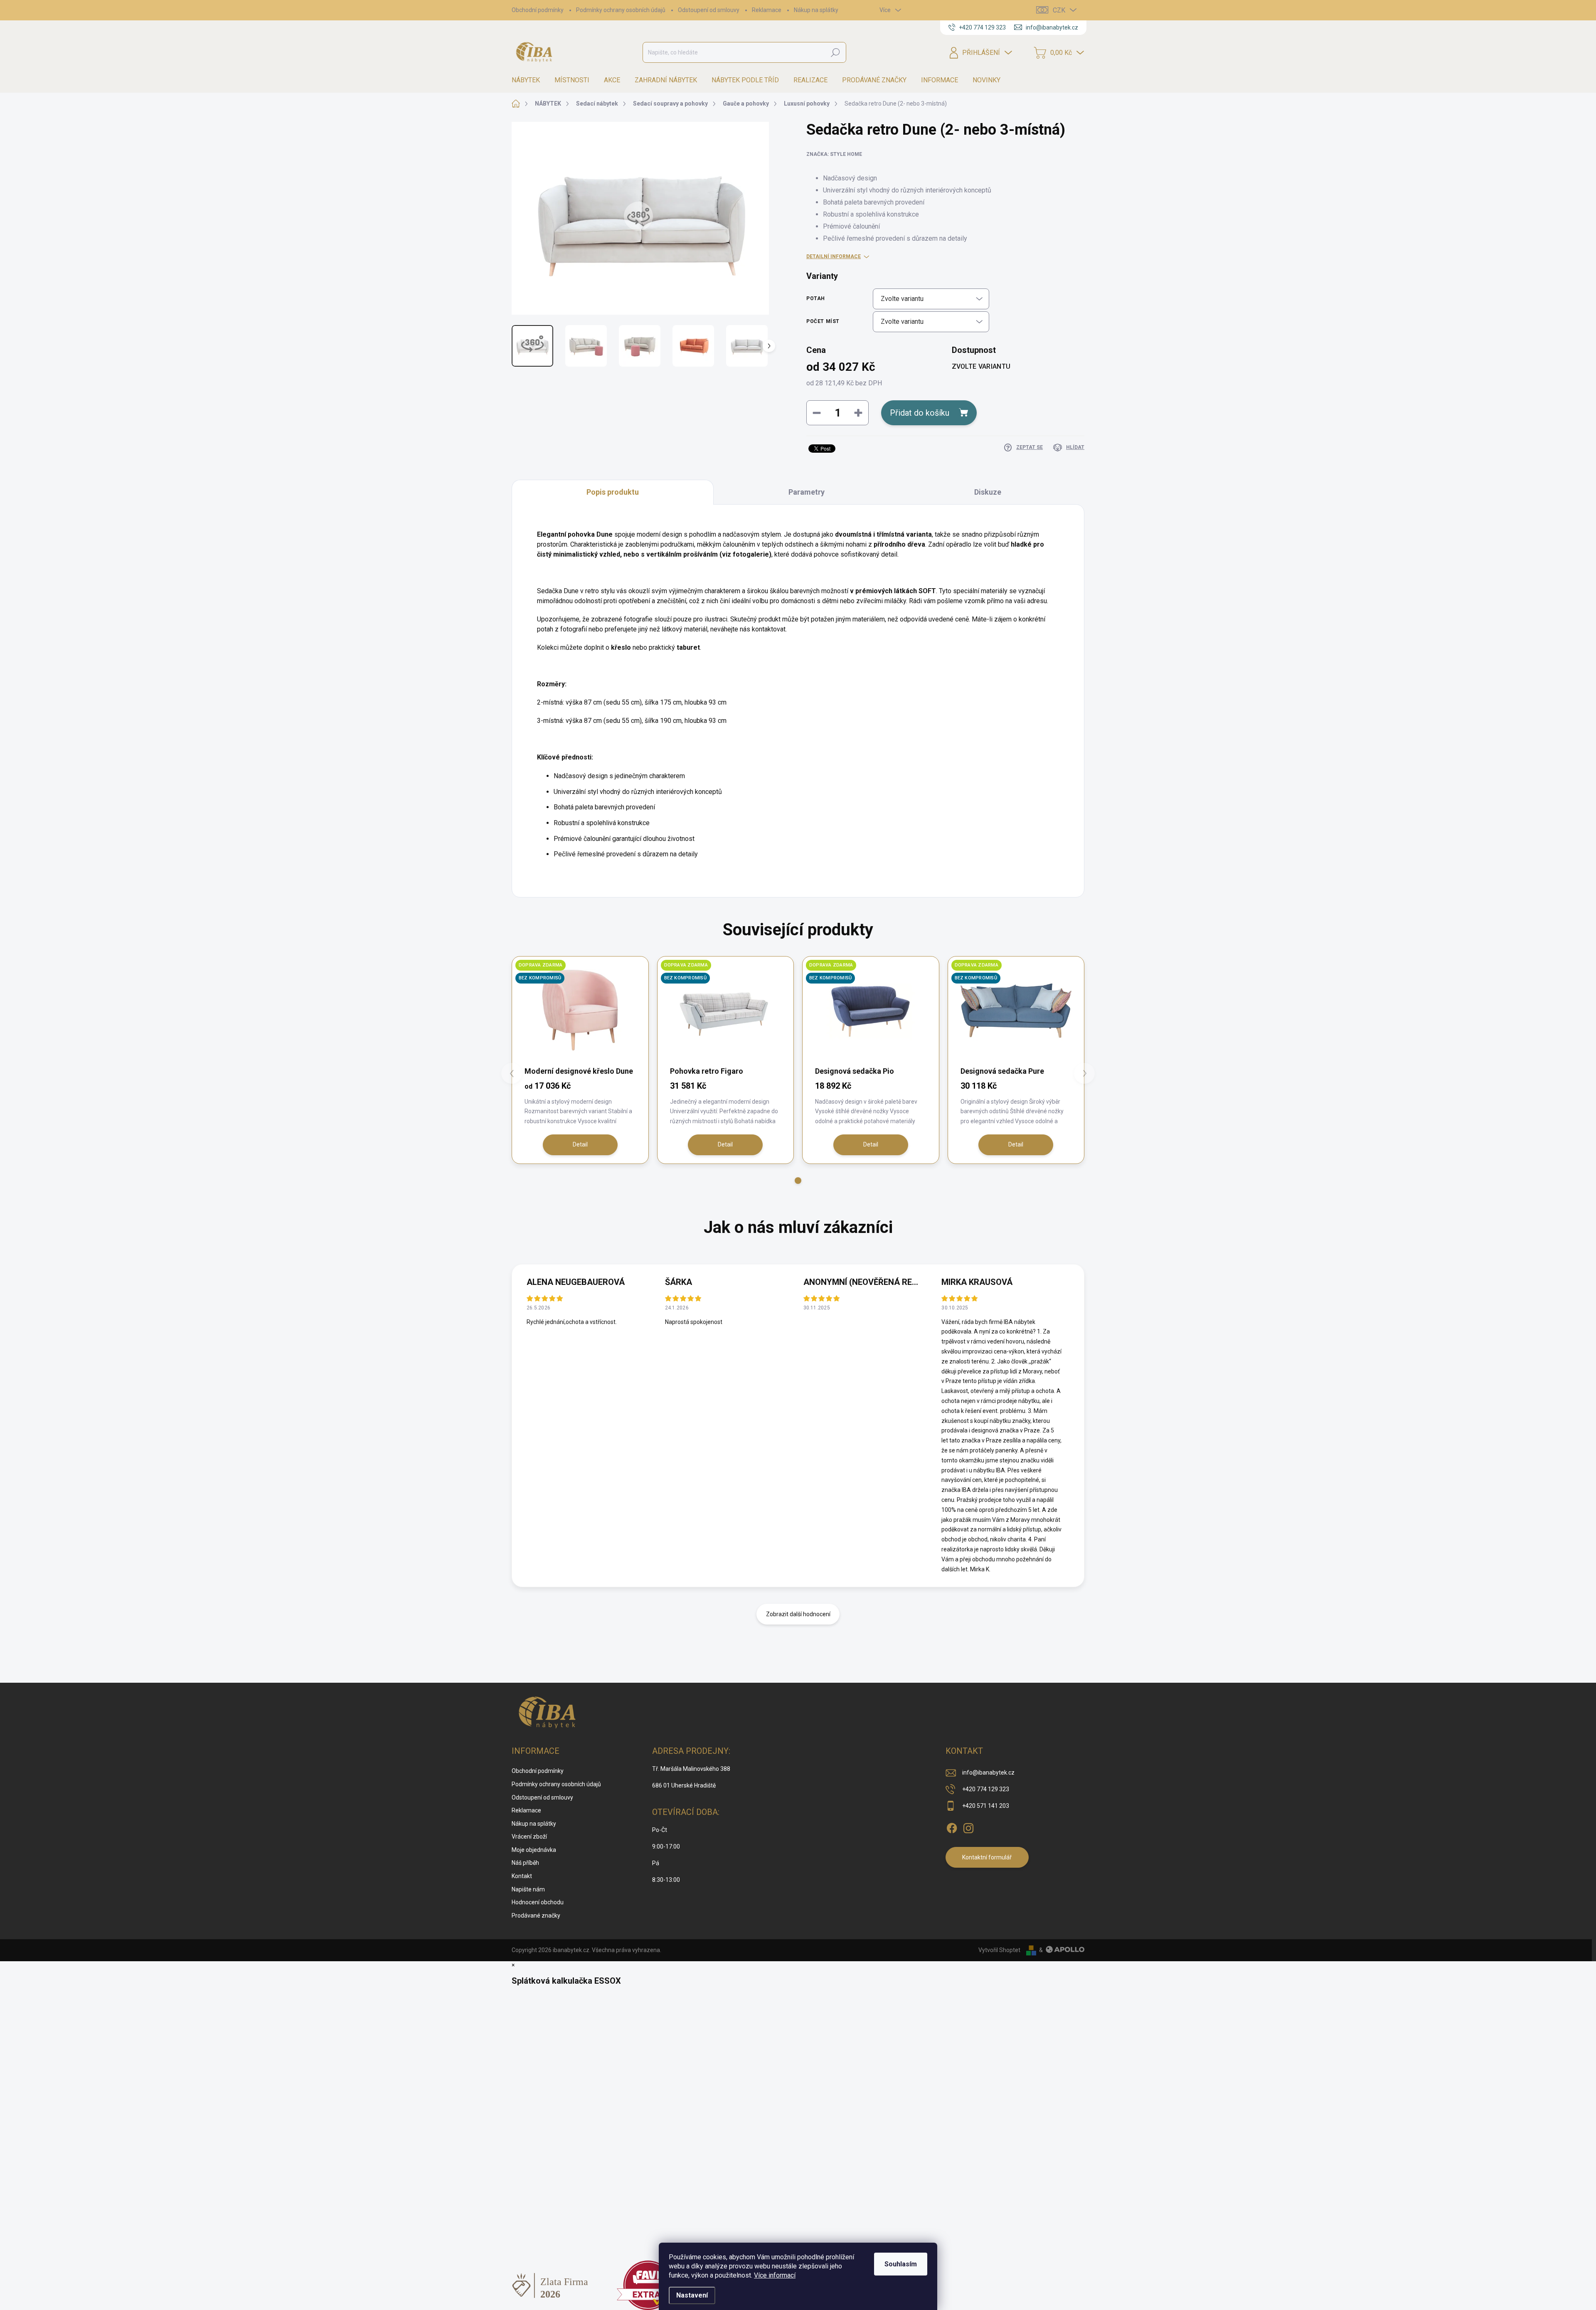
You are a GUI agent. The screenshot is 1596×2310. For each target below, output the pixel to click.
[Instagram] (968, 1827)
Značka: (834, 154)
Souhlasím (901, 2264)
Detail (580, 1144)
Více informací (775, 2275)
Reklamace (767, 10)
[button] (798, 1181)
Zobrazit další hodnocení (798, 1614)
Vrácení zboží (529, 1837)
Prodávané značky (536, 1916)
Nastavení (692, 2295)
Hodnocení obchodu (538, 1902)
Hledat (835, 52)
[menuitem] (529, 80)
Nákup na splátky (816, 10)
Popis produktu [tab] (613, 492)
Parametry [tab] (807, 492)
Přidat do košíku (920, 413)
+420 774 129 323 (986, 1789)
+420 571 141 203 (986, 1806)
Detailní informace (834, 256)
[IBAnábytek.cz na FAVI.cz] (648, 2285)
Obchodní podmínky (538, 10)
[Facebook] (952, 1827)
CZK (1059, 10)
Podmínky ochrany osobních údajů (621, 10)
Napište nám (528, 1889)
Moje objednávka (534, 1850)
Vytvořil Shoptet (999, 1950)
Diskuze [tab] (988, 492)
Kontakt (522, 1876)
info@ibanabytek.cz (988, 1773)
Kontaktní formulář (987, 1857)
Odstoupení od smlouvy (709, 10)
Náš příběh (525, 1863)
